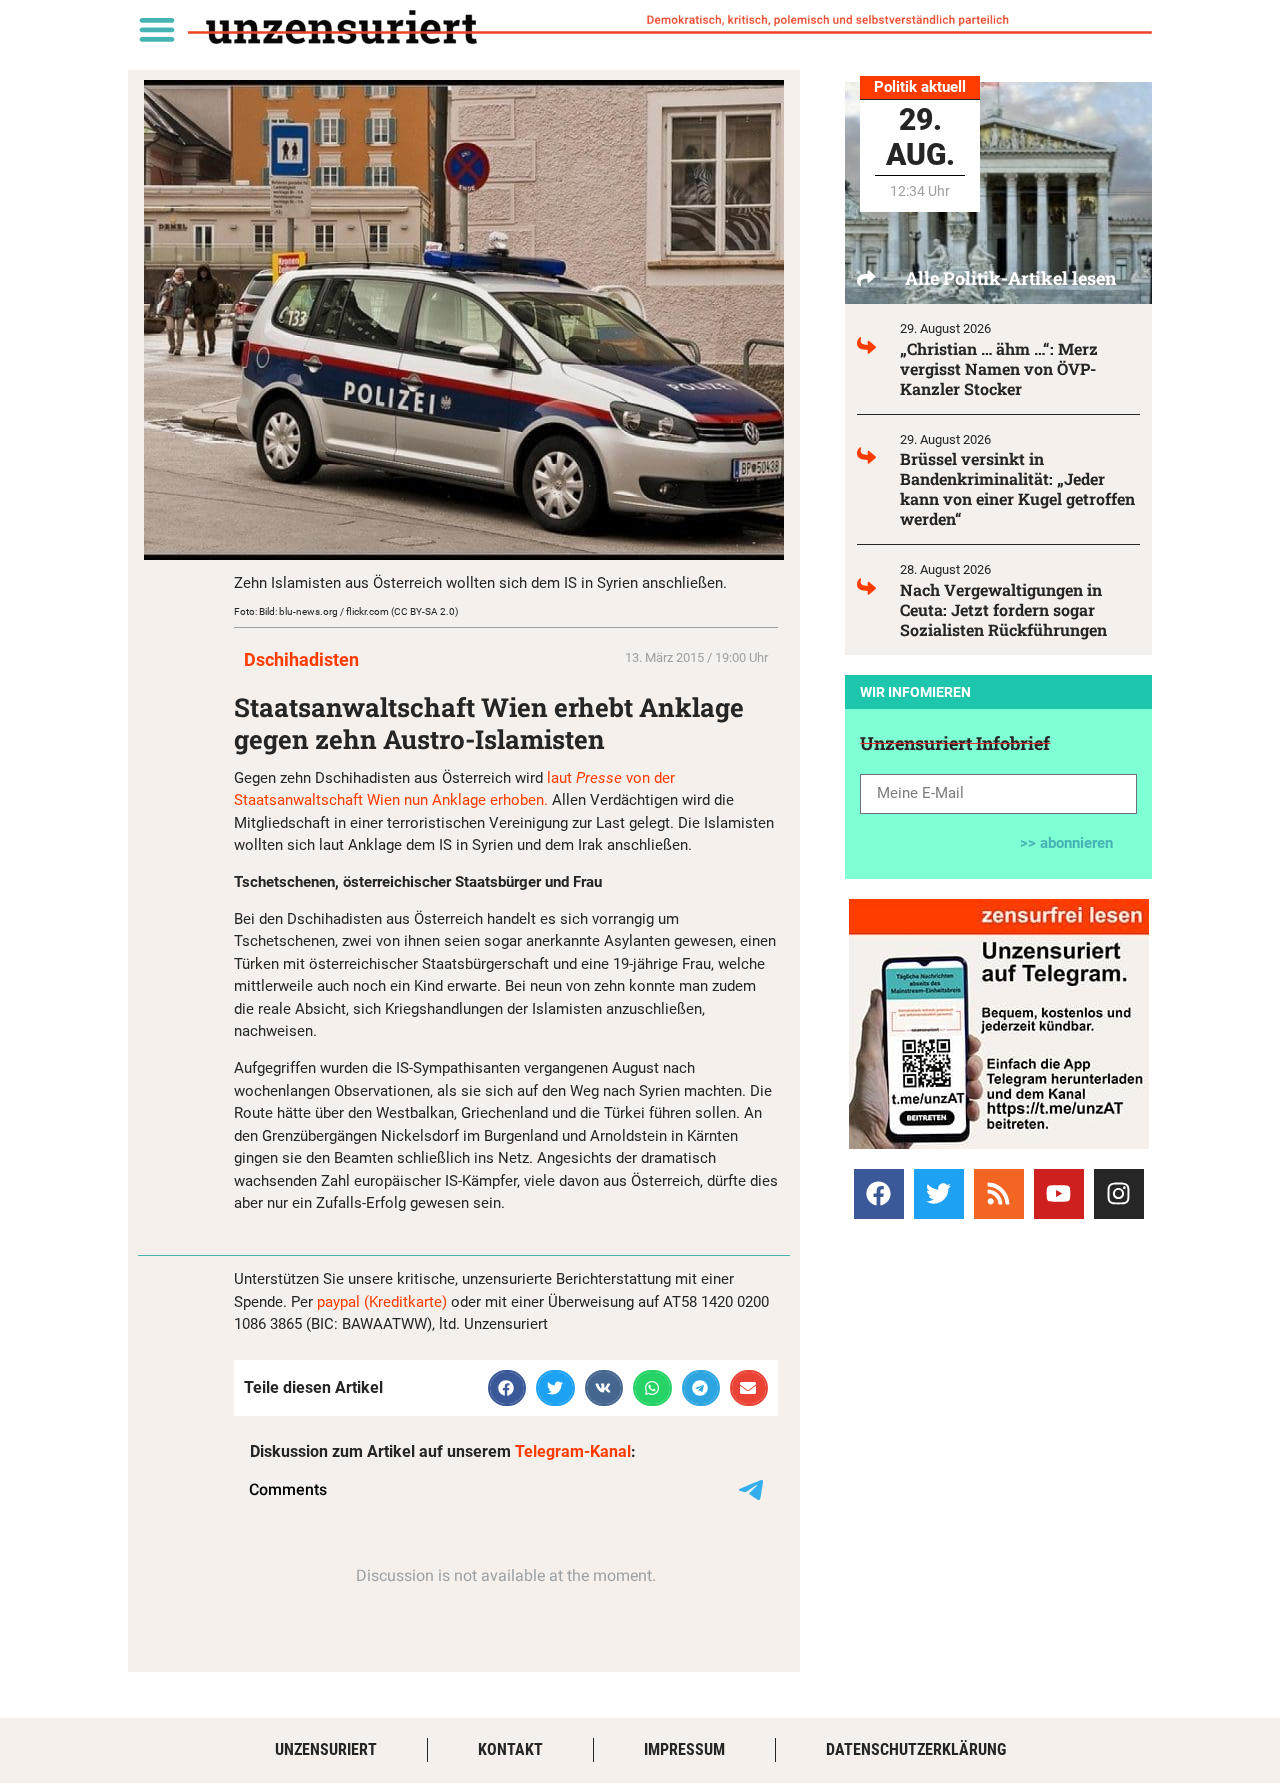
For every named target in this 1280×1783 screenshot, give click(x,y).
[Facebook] (879, 1194)
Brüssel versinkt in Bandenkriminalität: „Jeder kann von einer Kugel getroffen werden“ (1017, 488)
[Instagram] (1119, 1194)
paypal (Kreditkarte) (382, 1302)
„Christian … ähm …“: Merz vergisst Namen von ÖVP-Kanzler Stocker (999, 368)
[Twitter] (939, 1194)
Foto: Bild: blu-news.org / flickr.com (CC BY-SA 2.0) (346, 611)
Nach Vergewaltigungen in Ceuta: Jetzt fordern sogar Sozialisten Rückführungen (1003, 609)
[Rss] (999, 1194)
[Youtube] (1059, 1194)
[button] (156, 28)
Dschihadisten (301, 659)
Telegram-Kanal (573, 1451)
